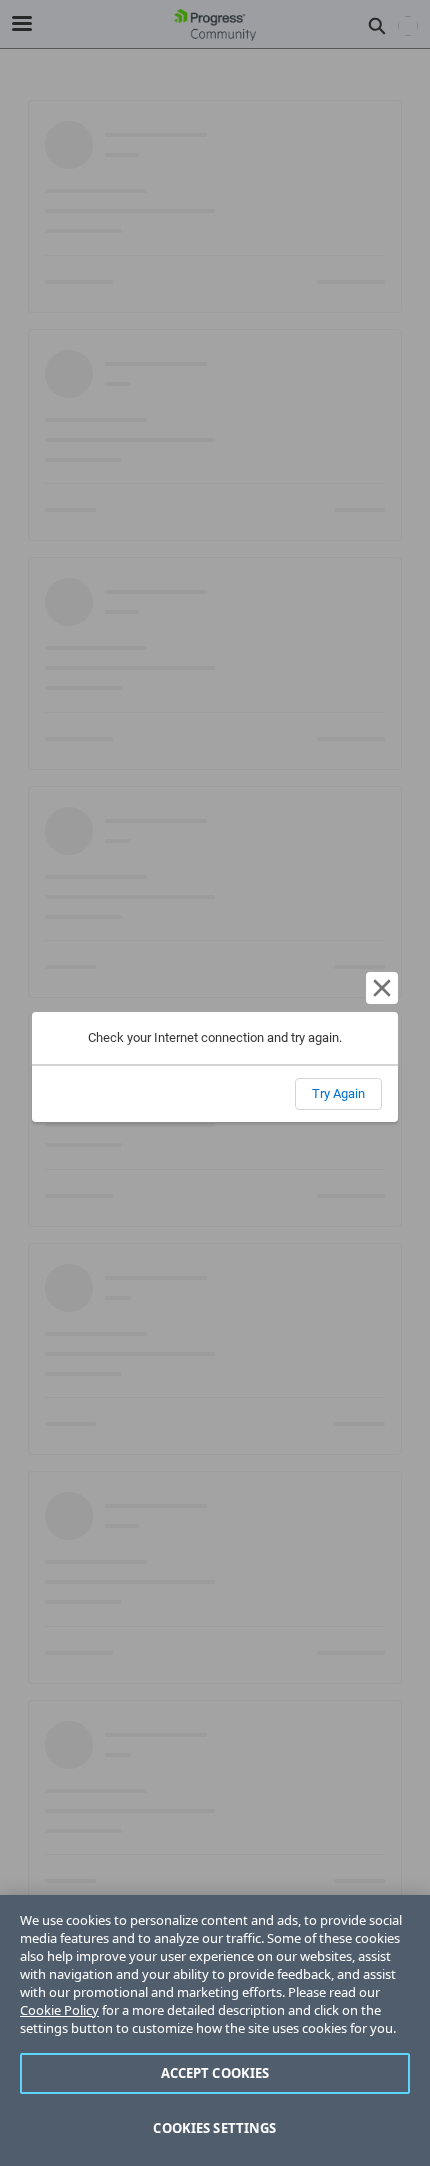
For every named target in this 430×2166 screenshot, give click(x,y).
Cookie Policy (59, 2010)
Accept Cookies (215, 2073)
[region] (215, 2030)
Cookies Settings (214, 2128)
